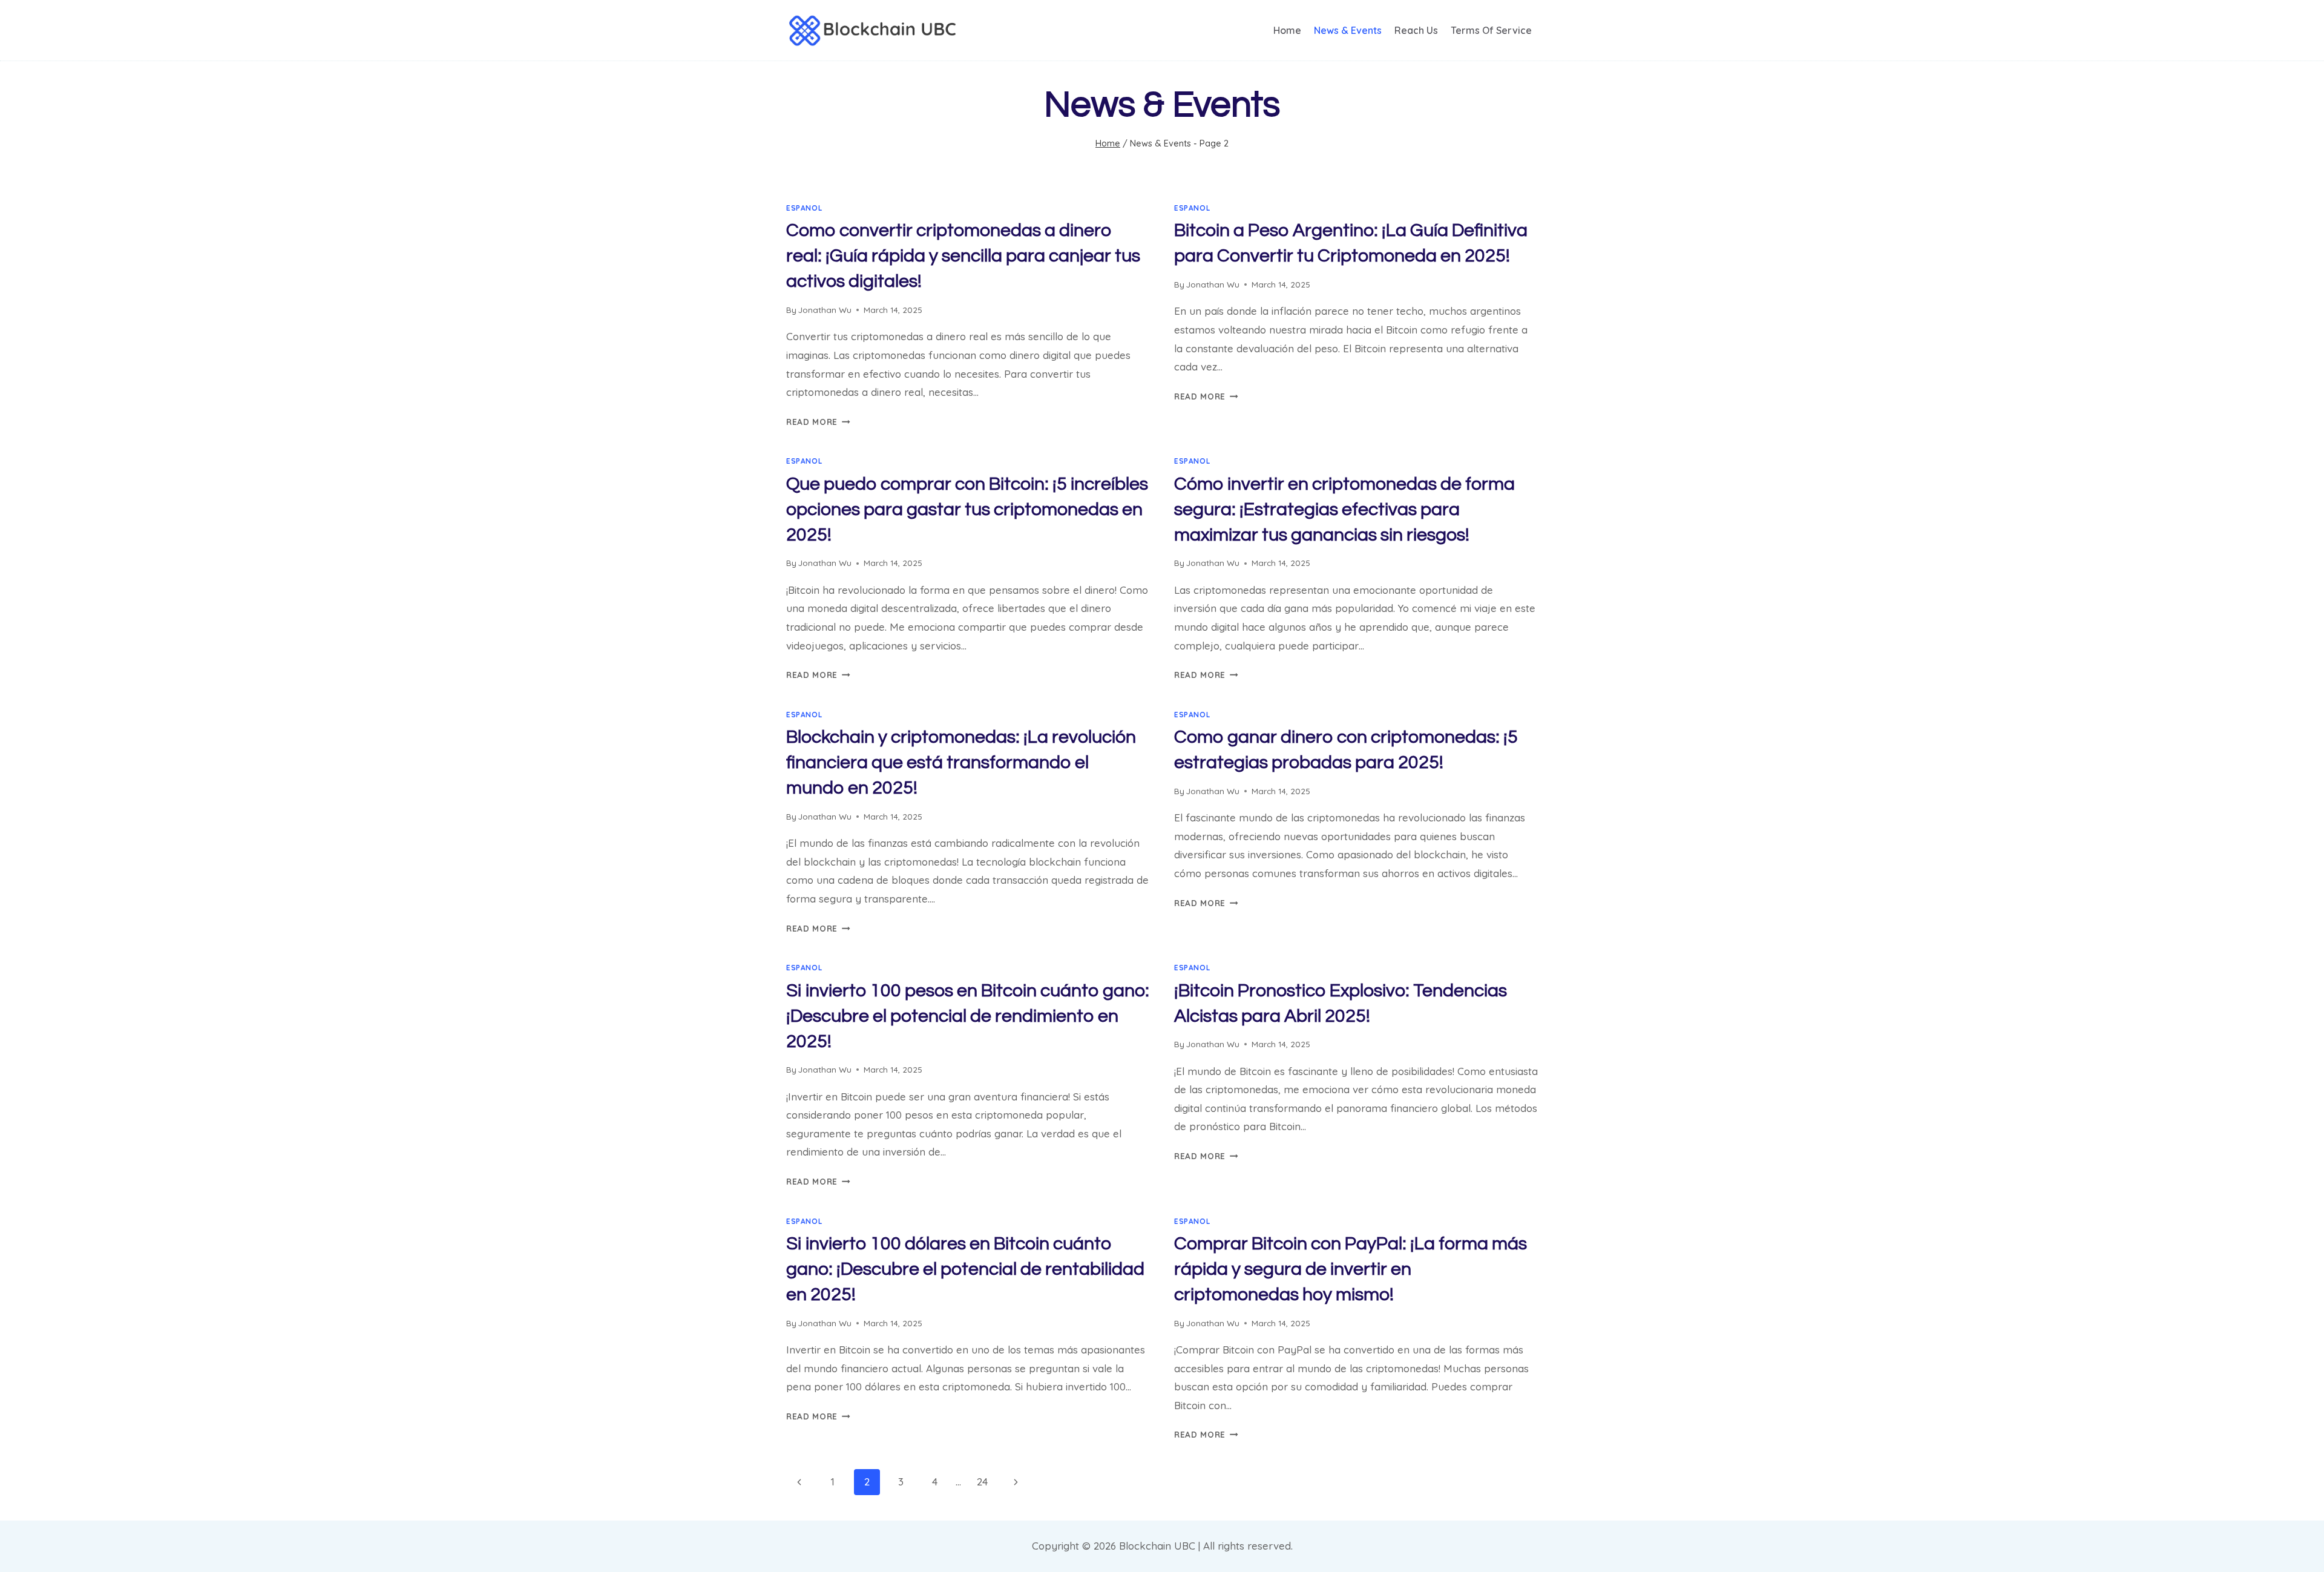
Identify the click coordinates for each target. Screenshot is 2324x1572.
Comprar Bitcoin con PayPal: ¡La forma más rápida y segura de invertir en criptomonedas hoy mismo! (1351, 1269)
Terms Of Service (1491, 30)
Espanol (804, 208)
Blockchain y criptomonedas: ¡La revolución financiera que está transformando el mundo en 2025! (961, 762)
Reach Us (1416, 30)
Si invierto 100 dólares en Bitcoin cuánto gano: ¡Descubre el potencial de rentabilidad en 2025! (965, 1269)
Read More (818, 422)
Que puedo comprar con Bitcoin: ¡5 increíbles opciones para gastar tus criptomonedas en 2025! (967, 509)
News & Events (1348, 30)
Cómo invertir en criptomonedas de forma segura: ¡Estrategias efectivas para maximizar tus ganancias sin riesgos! (1344, 509)
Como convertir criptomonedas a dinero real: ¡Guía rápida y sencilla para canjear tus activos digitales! (963, 256)
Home (1287, 30)
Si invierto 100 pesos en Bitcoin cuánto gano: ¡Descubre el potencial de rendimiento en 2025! (968, 1016)
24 (982, 1482)
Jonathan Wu (825, 310)
